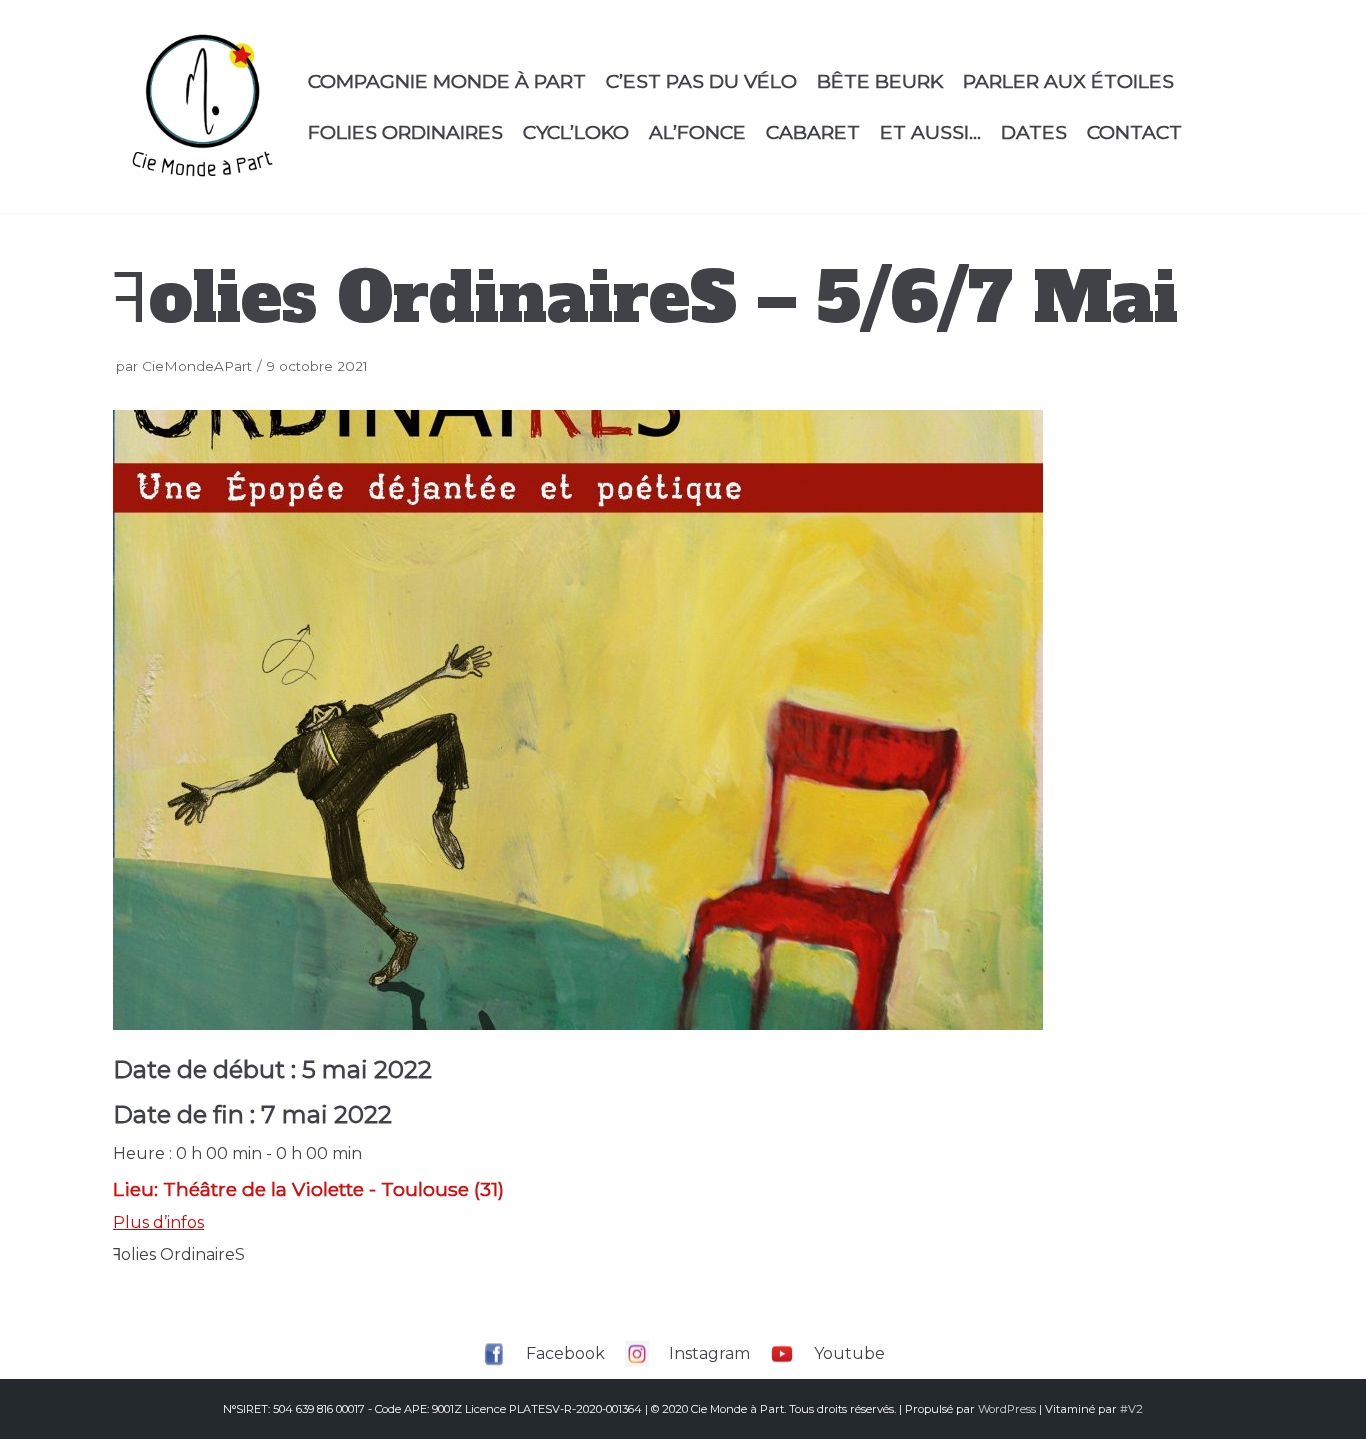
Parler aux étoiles (1068, 81)
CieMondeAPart (197, 366)
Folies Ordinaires (405, 132)
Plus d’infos (158, 1222)
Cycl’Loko (576, 132)
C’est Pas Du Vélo (701, 81)
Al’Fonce (697, 132)
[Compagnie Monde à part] (201, 106)
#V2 (1131, 1409)
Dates (1034, 132)
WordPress (1007, 1409)
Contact (1134, 132)
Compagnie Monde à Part (447, 81)
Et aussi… (930, 132)
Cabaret (813, 132)
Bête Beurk (880, 81)
